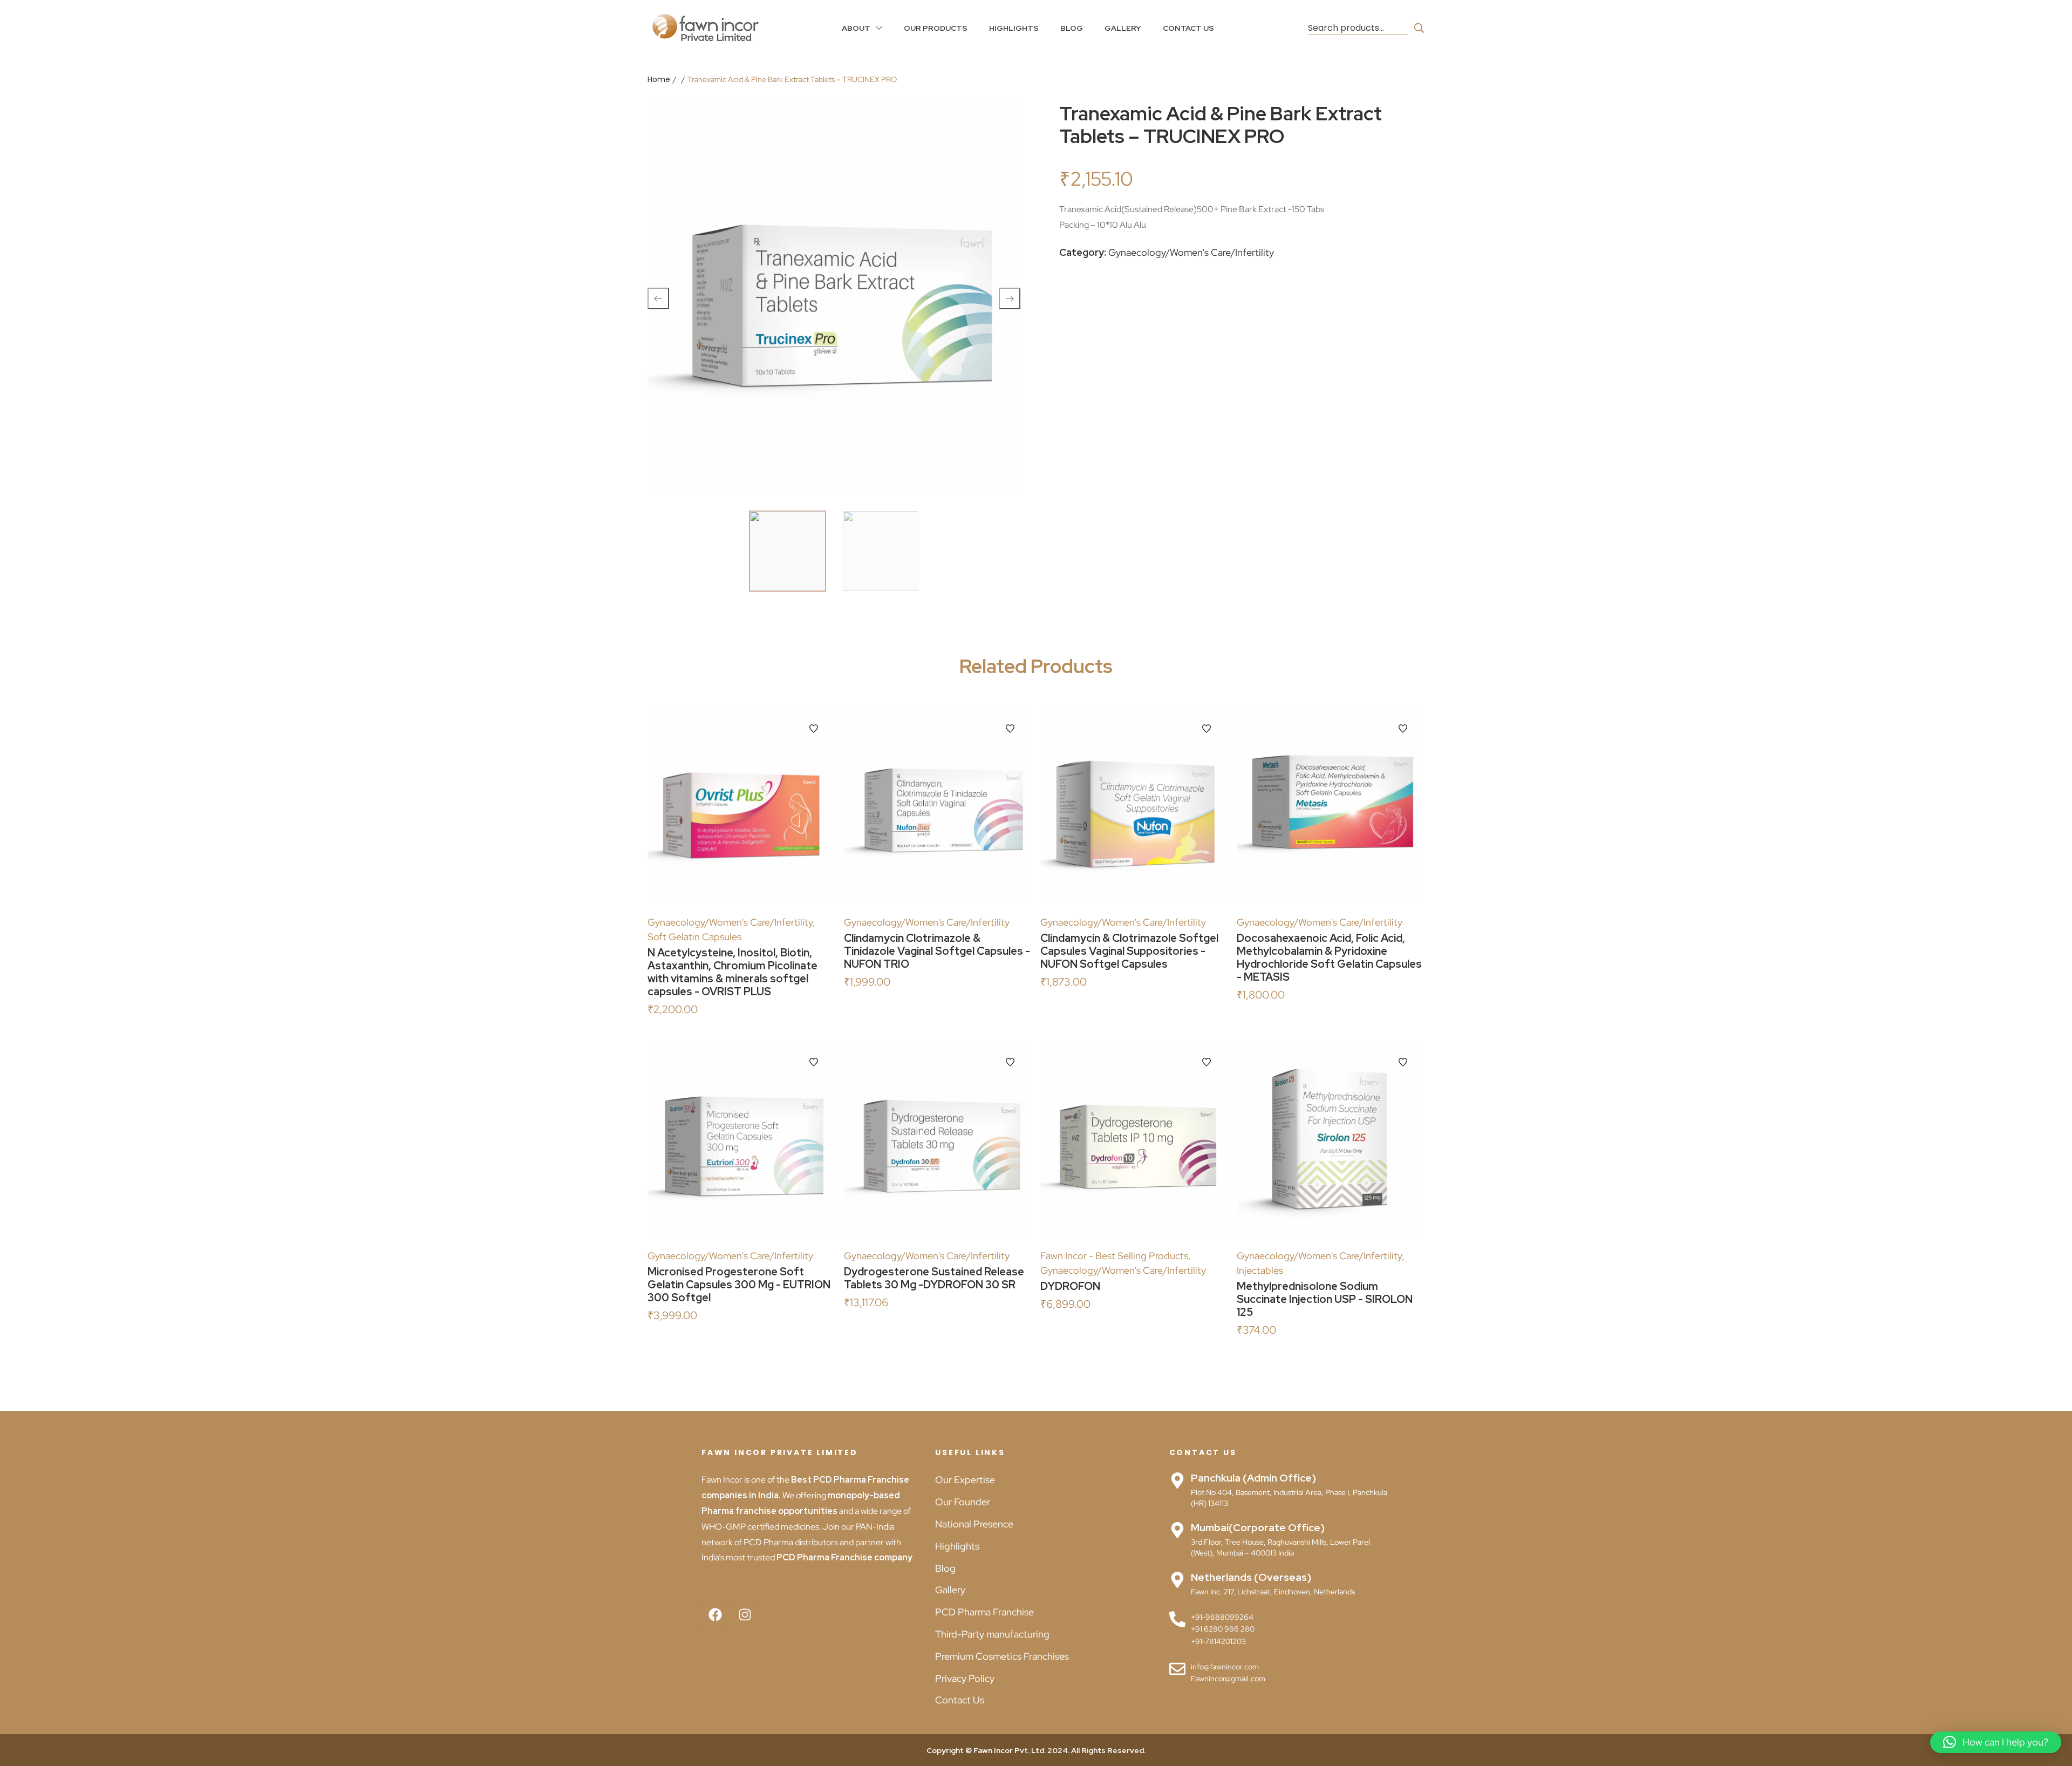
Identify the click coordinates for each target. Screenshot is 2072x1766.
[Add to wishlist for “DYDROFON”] (1207, 1062)
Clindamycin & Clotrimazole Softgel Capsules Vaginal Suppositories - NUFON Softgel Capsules (1129, 951)
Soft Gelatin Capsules (694, 937)
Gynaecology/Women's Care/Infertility (1191, 252)
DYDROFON (1070, 1286)
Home (659, 79)
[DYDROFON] (1134, 1139)
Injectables (1260, 1270)
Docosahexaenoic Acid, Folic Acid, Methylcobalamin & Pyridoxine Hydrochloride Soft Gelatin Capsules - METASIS (1329, 957)
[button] (1996, 1742)
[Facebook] (715, 1614)
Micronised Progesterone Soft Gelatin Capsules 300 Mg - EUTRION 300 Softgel (739, 1285)
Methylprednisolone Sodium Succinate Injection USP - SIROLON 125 (1325, 1299)
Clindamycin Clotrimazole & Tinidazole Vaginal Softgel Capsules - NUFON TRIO (937, 951)
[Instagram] (745, 1614)
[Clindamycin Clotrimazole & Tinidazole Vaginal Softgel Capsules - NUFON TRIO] (938, 806)
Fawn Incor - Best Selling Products (1114, 1256)
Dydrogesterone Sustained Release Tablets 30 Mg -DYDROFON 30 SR (934, 1278)
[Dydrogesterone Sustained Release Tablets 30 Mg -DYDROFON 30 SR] (938, 1139)
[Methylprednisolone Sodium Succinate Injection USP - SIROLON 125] (1331, 1139)
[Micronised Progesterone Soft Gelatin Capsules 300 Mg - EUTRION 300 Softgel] (741, 1139)
